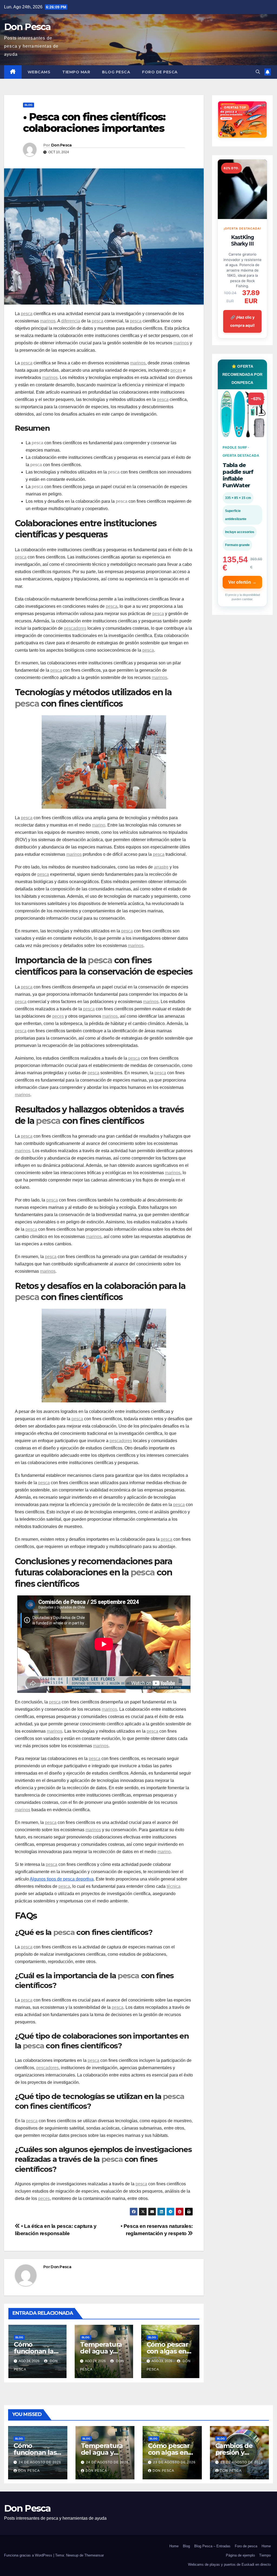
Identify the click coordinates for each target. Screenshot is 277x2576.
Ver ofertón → (242, 582)
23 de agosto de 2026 (174, 2462)
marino (99, 825)
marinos (48, 321)
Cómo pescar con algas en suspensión (167, 2351)
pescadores (75, 628)
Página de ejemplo (240, 2555)
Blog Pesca (116, 72)
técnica (174, 1886)
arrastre (161, 867)
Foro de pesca (160, 72)
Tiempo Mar (76, 72)
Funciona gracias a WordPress (29, 2555)
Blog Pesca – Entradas (212, 2546)
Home (174, 2546)
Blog (29, 105)
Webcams (39, 72)
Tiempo (265, 2555)
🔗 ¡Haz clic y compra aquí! (243, 321)
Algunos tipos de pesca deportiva (62, 1879)
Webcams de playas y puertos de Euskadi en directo (229, 2564)
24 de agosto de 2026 (40, 2462)
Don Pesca (27, 27)
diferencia (71, 321)
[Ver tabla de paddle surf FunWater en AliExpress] (242, 414)
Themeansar (94, 2555)
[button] (258, 72)
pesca (27, 314)
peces (176, 370)
